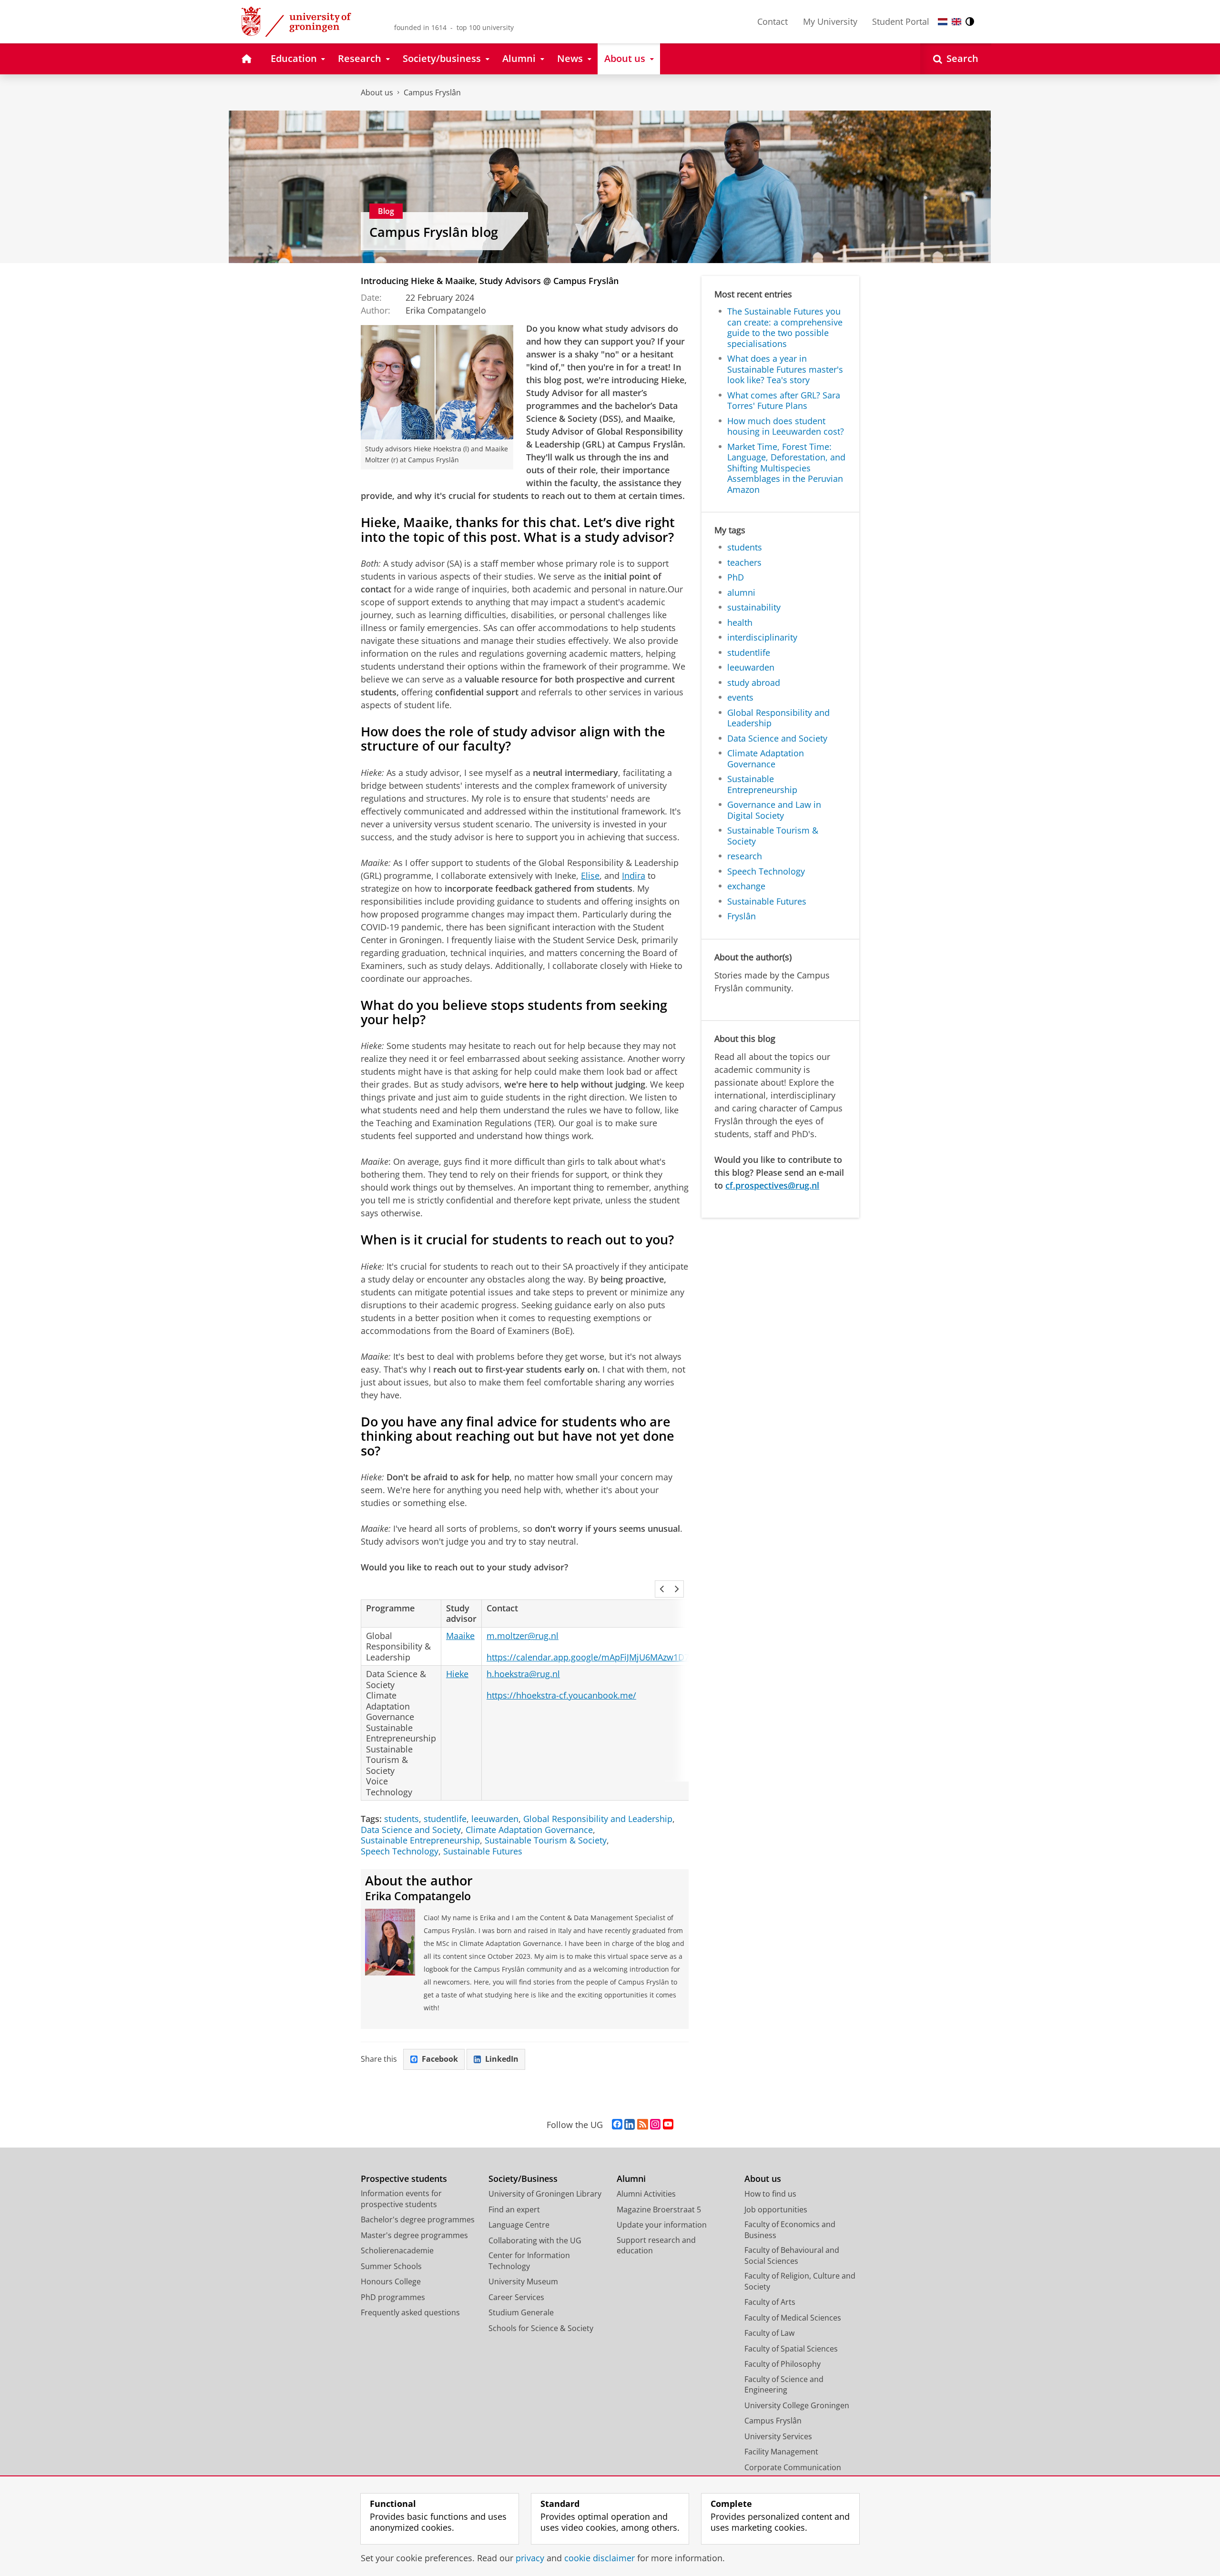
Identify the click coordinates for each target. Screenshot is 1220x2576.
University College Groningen (797, 2405)
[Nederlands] (943, 22)
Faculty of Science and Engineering (784, 2385)
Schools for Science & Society (541, 2328)
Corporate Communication (793, 2467)
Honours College (391, 2281)
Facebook (440, 2059)
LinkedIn (502, 2059)
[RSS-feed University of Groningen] (643, 2125)
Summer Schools (391, 2266)
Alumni (631, 2179)
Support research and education (656, 2245)
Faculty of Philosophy (783, 2364)
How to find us (770, 2194)
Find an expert (514, 2209)
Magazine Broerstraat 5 (659, 2209)
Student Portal (901, 21)
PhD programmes (393, 2297)
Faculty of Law (769, 2333)
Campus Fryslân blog (434, 232)
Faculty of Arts (770, 2302)
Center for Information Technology (529, 2261)
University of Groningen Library (545, 2194)
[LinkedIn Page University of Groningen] (630, 2125)
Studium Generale (521, 2312)
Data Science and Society (411, 1830)
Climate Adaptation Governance (529, 1830)
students (402, 1819)
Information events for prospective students (401, 2199)
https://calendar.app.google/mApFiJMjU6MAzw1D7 (588, 1657)
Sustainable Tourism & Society (546, 1840)
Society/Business (523, 2179)
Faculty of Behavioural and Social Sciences (792, 2255)
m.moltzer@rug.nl (523, 1636)
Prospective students (404, 2179)
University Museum (523, 2281)
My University (830, 21)
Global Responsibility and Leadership (598, 1819)
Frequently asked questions (410, 2312)
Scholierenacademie (397, 2250)
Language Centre (519, 2225)
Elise (590, 876)
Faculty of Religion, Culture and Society (800, 2281)
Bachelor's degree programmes (418, 2220)
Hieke (457, 1674)
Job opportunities (776, 2209)
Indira (634, 876)
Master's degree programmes (414, 2235)
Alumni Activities (646, 2194)
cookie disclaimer (600, 2558)
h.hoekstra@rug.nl (523, 1674)
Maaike (460, 1636)
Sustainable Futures (483, 1851)
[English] (956, 22)
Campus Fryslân (432, 92)
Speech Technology (400, 1851)
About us (377, 92)
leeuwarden (495, 1819)
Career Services (516, 2297)
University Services (778, 2436)
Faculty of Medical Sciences (793, 2318)
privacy (530, 2558)
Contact (773, 21)
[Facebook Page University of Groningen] (617, 2125)
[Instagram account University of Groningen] (655, 2125)
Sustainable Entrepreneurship (420, 1840)
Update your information (662, 2225)
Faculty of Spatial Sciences (791, 2349)
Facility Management (781, 2452)
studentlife (445, 1819)
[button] (662, 1589)
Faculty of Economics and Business (790, 2230)
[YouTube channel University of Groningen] (668, 2125)
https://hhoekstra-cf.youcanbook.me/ (561, 1695)
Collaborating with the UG (535, 2240)
